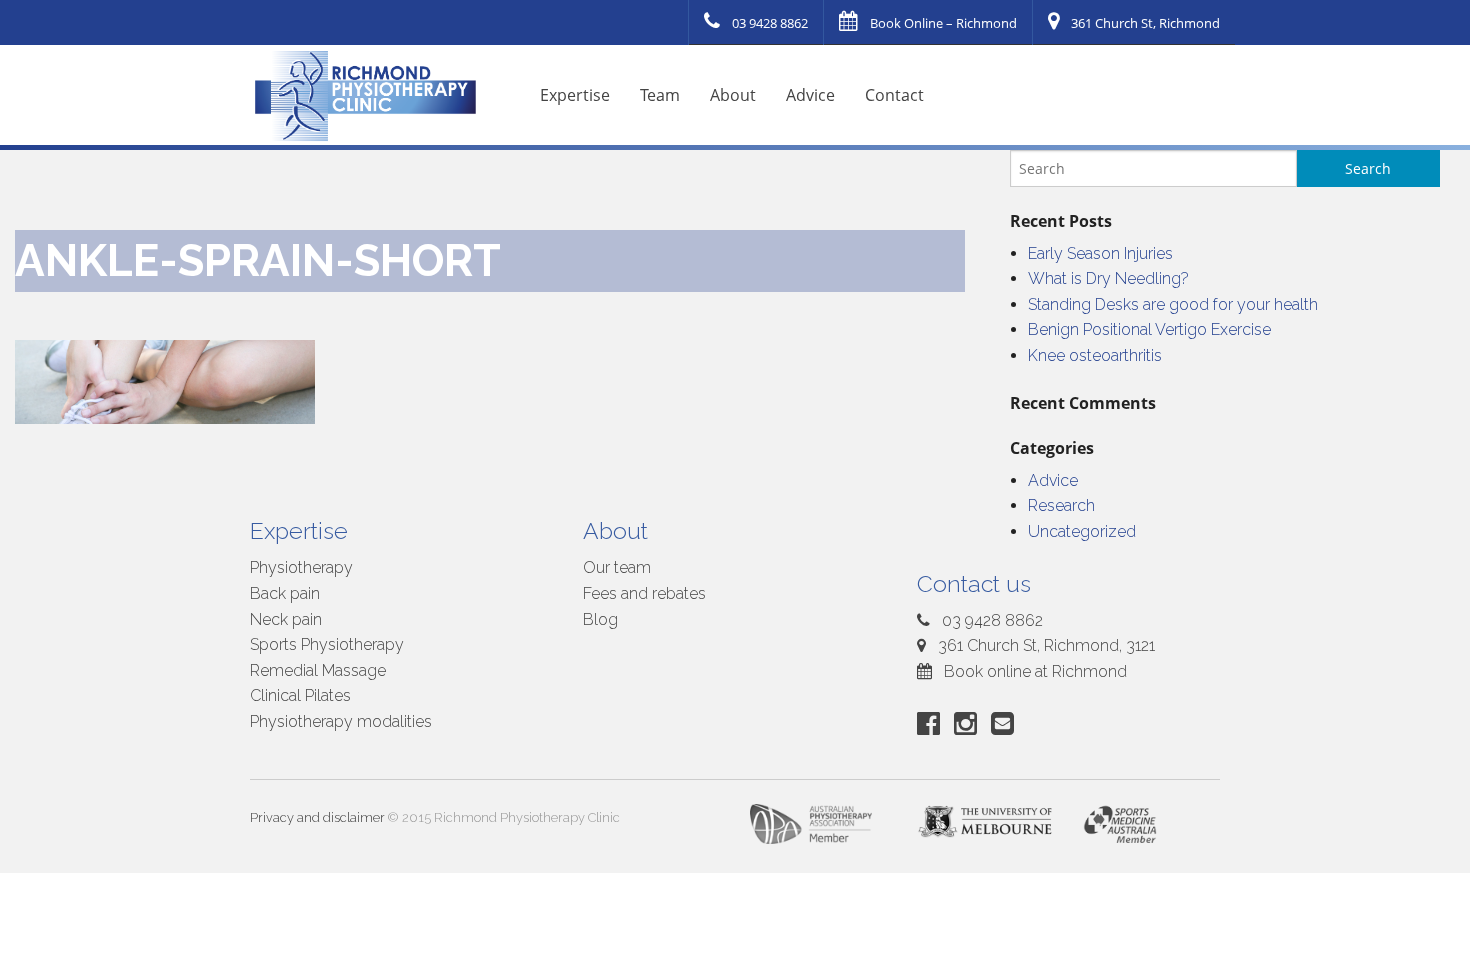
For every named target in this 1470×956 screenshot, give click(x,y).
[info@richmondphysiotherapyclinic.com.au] (1006, 723)
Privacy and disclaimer (317, 817)
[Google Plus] (969, 723)
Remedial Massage (318, 670)
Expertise (575, 95)
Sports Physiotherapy (327, 644)
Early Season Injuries (1100, 253)
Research (1061, 505)
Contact (894, 95)
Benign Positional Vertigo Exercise (1149, 329)
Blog (600, 619)
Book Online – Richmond (943, 23)
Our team (617, 567)
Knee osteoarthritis (1095, 355)
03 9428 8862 (770, 23)
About (733, 95)
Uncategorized (1082, 531)
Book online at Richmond (1033, 671)
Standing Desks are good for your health (1173, 304)
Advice (810, 95)
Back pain (285, 593)
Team (660, 95)
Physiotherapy (301, 567)
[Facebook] (932, 723)
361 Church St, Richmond (1145, 23)
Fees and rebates (644, 593)
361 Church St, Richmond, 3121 (1044, 645)
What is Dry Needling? (1108, 278)
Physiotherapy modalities (341, 721)
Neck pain (286, 619)
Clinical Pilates (300, 695)
